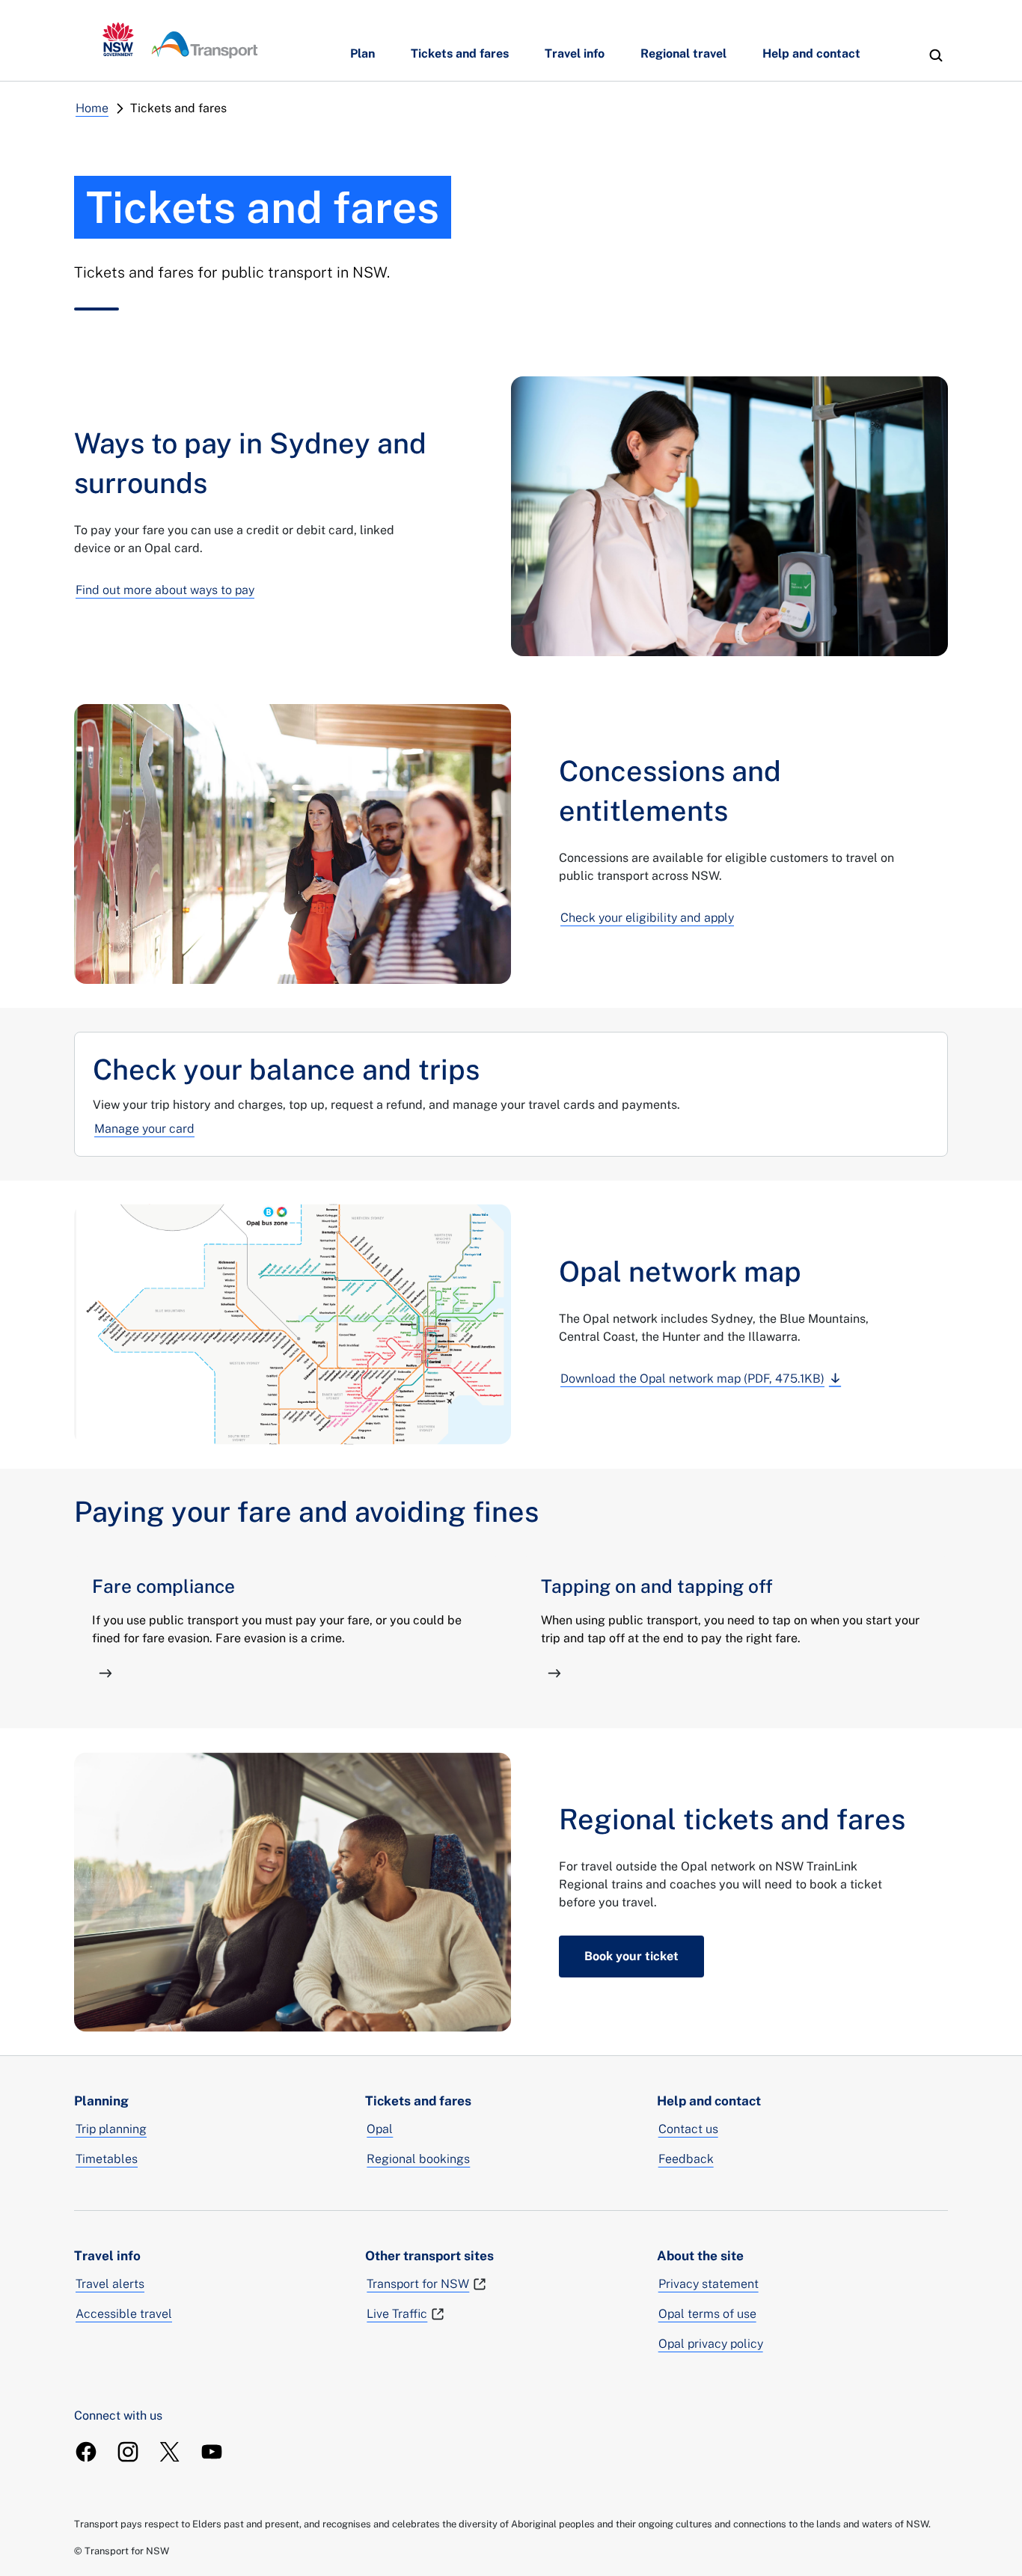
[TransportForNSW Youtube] (212, 2452)
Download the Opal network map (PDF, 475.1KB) (692, 1379)
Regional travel (683, 53)
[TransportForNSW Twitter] (170, 2452)
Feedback (686, 2159)
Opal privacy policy (711, 2344)
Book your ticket (631, 1956)
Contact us (688, 2129)
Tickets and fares (460, 53)
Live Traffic (397, 2314)
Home (92, 108)
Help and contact (811, 53)
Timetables (107, 2159)
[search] (936, 55)
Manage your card (144, 1129)
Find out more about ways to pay (165, 590)
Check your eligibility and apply (647, 918)
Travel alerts (110, 2284)
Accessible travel (124, 2314)
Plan (362, 53)
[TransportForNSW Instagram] (128, 2452)
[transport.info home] (180, 40)
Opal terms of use (707, 2314)
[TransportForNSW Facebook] (86, 2452)
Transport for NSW (418, 2284)
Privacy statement (709, 2284)
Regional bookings (418, 2159)
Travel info (575, 53)
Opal (380, 2129)
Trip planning (111, 2129)
